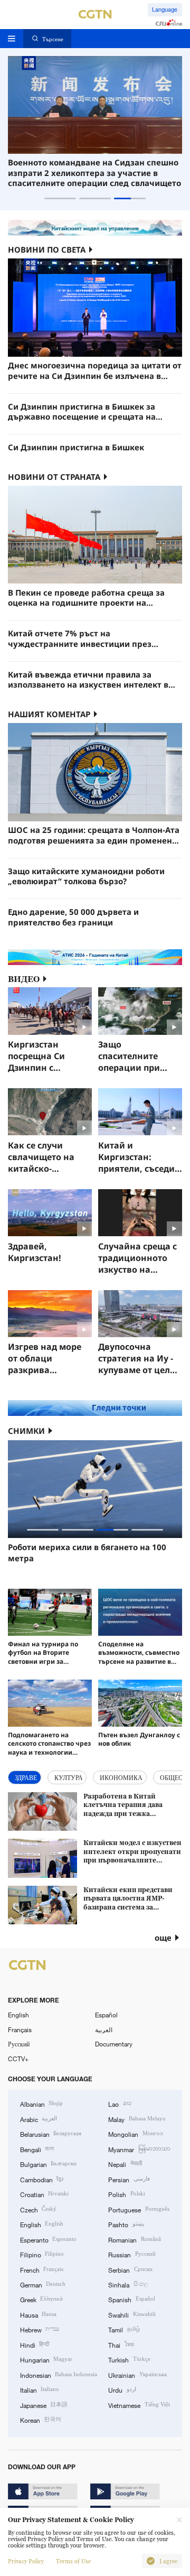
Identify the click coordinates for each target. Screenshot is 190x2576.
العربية (104, 2030)
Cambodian (42, 2179)
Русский (19, 2044)
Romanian (134, 2239)
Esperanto (48, 2239)
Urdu (122, 2389)
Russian (132, 2254)
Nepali (125, 2164)
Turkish (129, 2359)
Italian (40, 2389)
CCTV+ (18, 2059)
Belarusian (51, 2134)
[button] (60, 198)
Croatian (44, 2194)
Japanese (44, 2405)
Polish (126, 2194)
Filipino (42, 2254)
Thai (121, 2345)
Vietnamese (139, 2405)
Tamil (124, 2329)
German (43, 2284)
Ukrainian (137, 2375)
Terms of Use (73, 2561)
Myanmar (139, 2149)
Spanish (131, 2299)
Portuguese (139, 2209)
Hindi (35, 2345)
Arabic (39, 2119)
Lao (120, 2104)
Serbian (130, 2269)
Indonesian (59, 2375)
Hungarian (46, 2359)
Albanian (41, 2104)
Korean (41, 2420)
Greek (41, 2299)
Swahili (132, 2314)
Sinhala (128, 2284)
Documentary (114, 2044)
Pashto (126, 2224)
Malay (137, 2119)
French (42, 2269)
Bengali (37, 2149)
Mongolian (135, 2134)
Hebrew (40, 2329)
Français (20, 2030)
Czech (38, 2209)
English (18, 2015)
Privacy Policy (26, 2561)
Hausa (38, 2314)
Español (106, 2015)
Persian (129, 2179)
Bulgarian (48, 2164)
